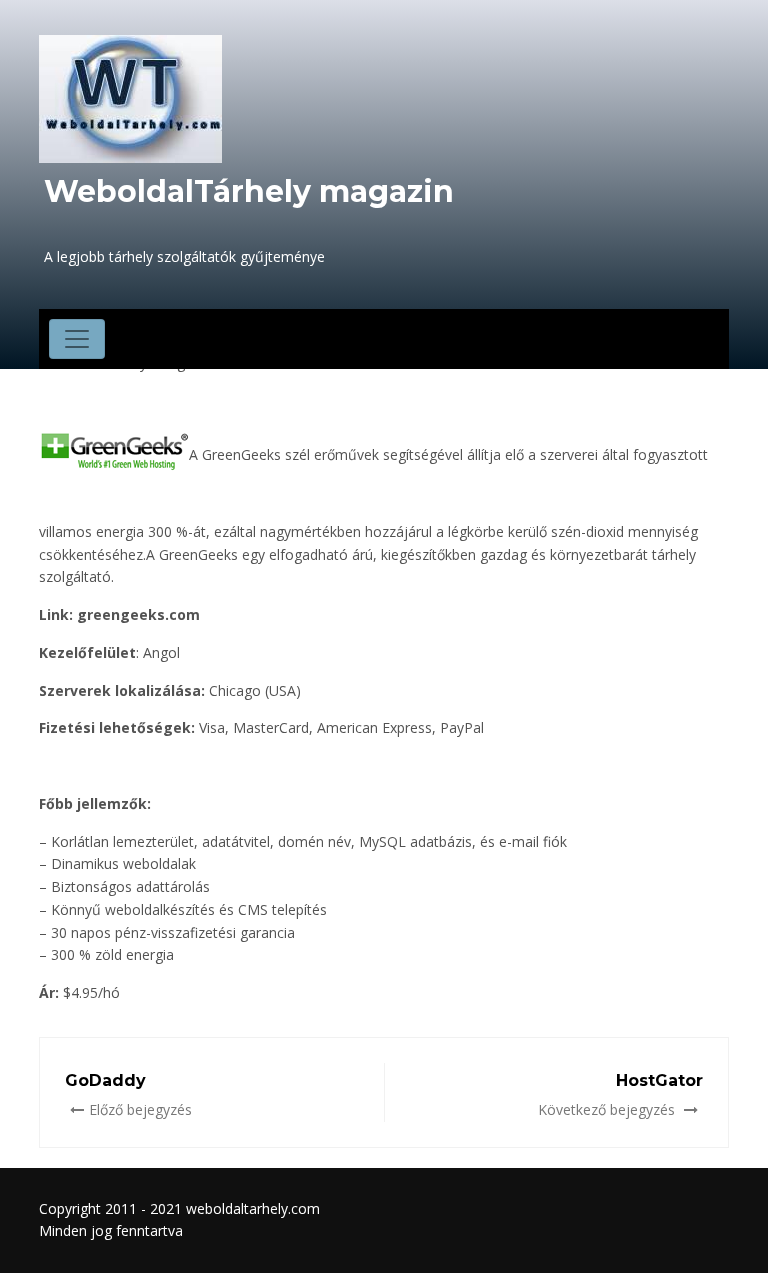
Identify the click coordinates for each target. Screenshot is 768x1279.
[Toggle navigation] (77, 339)
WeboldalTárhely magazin (249, 191)
